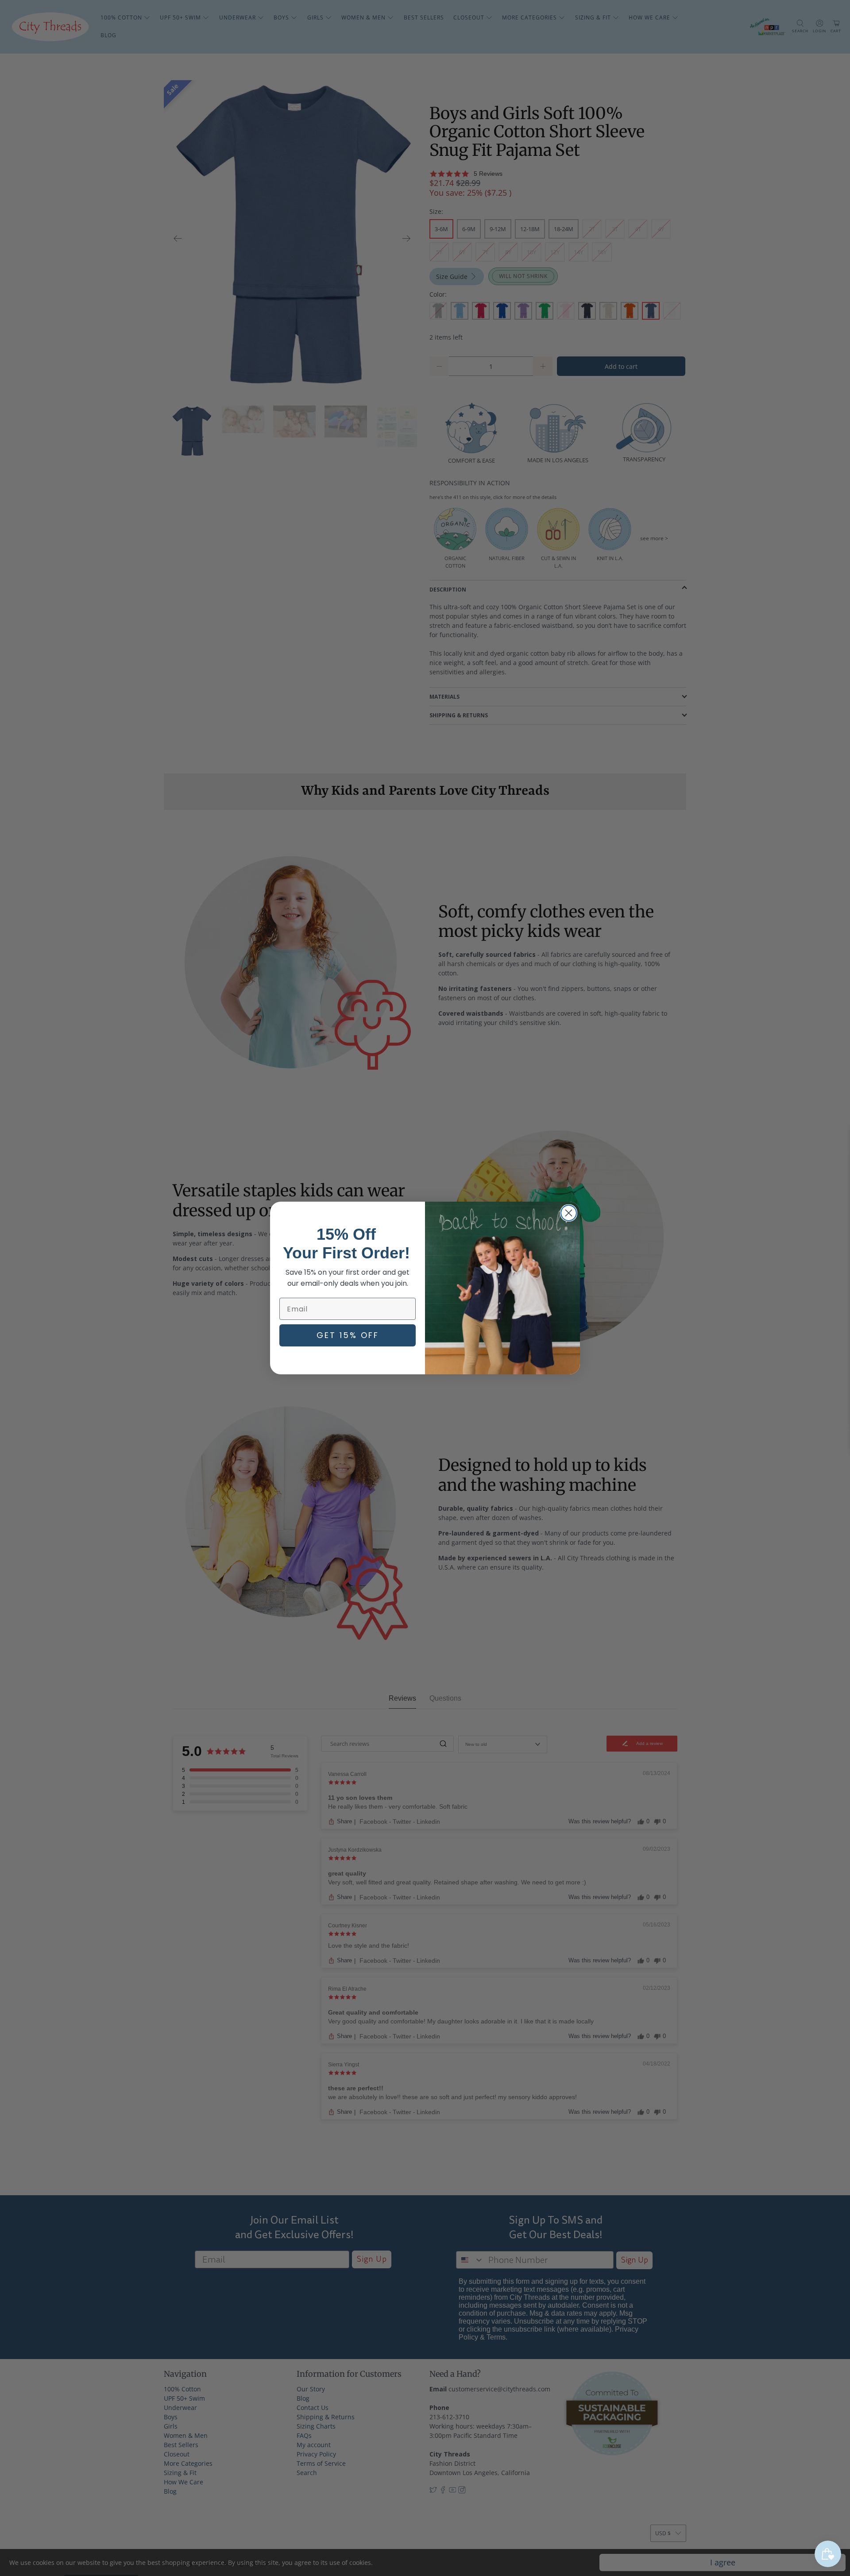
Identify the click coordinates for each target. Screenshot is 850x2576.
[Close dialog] (569, 1213)
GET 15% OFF (348, 1335)
